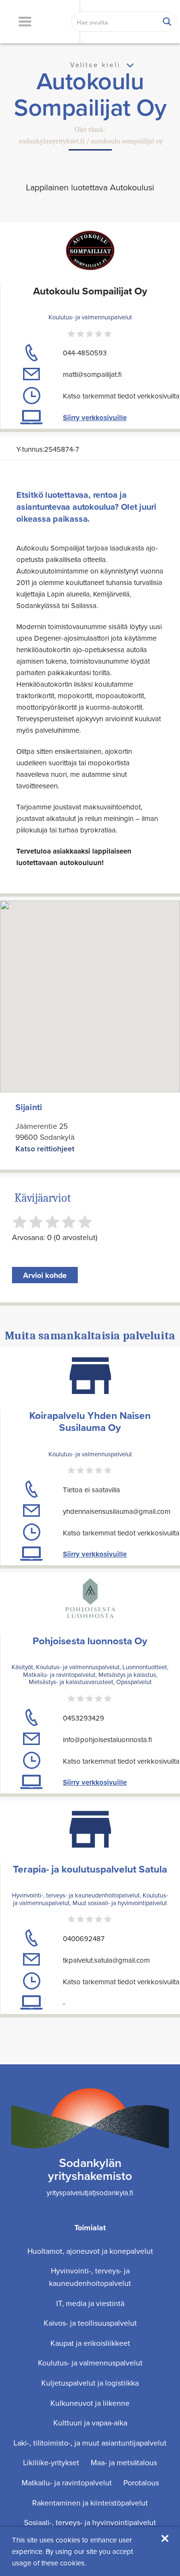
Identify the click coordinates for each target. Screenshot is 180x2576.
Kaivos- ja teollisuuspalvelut (90, 2323)
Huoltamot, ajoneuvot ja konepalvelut (90, 2251)
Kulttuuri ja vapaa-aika (90, 2423)
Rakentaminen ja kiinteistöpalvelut (90, 2503)
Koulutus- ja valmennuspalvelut (90, 2363)
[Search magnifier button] (167, 22)
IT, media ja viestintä (90, 2303)
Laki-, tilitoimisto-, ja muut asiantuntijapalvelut (90, 2443)
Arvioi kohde (45, 1275)
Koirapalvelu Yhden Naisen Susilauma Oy (90, 1421)
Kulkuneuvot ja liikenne (90, 2403)
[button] (25, 22)
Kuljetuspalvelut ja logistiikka (90, 2383)
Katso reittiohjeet (45, 1149)
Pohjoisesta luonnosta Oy (90, 1641)
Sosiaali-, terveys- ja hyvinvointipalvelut (90, 2522)
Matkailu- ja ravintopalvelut (67, 2482)
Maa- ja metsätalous (124, 2462)
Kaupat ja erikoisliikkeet (90, 2343)
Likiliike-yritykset (51, 2462)
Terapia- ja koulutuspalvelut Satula (90, 1869)
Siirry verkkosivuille (95, 418)
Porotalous (141, 2482)
